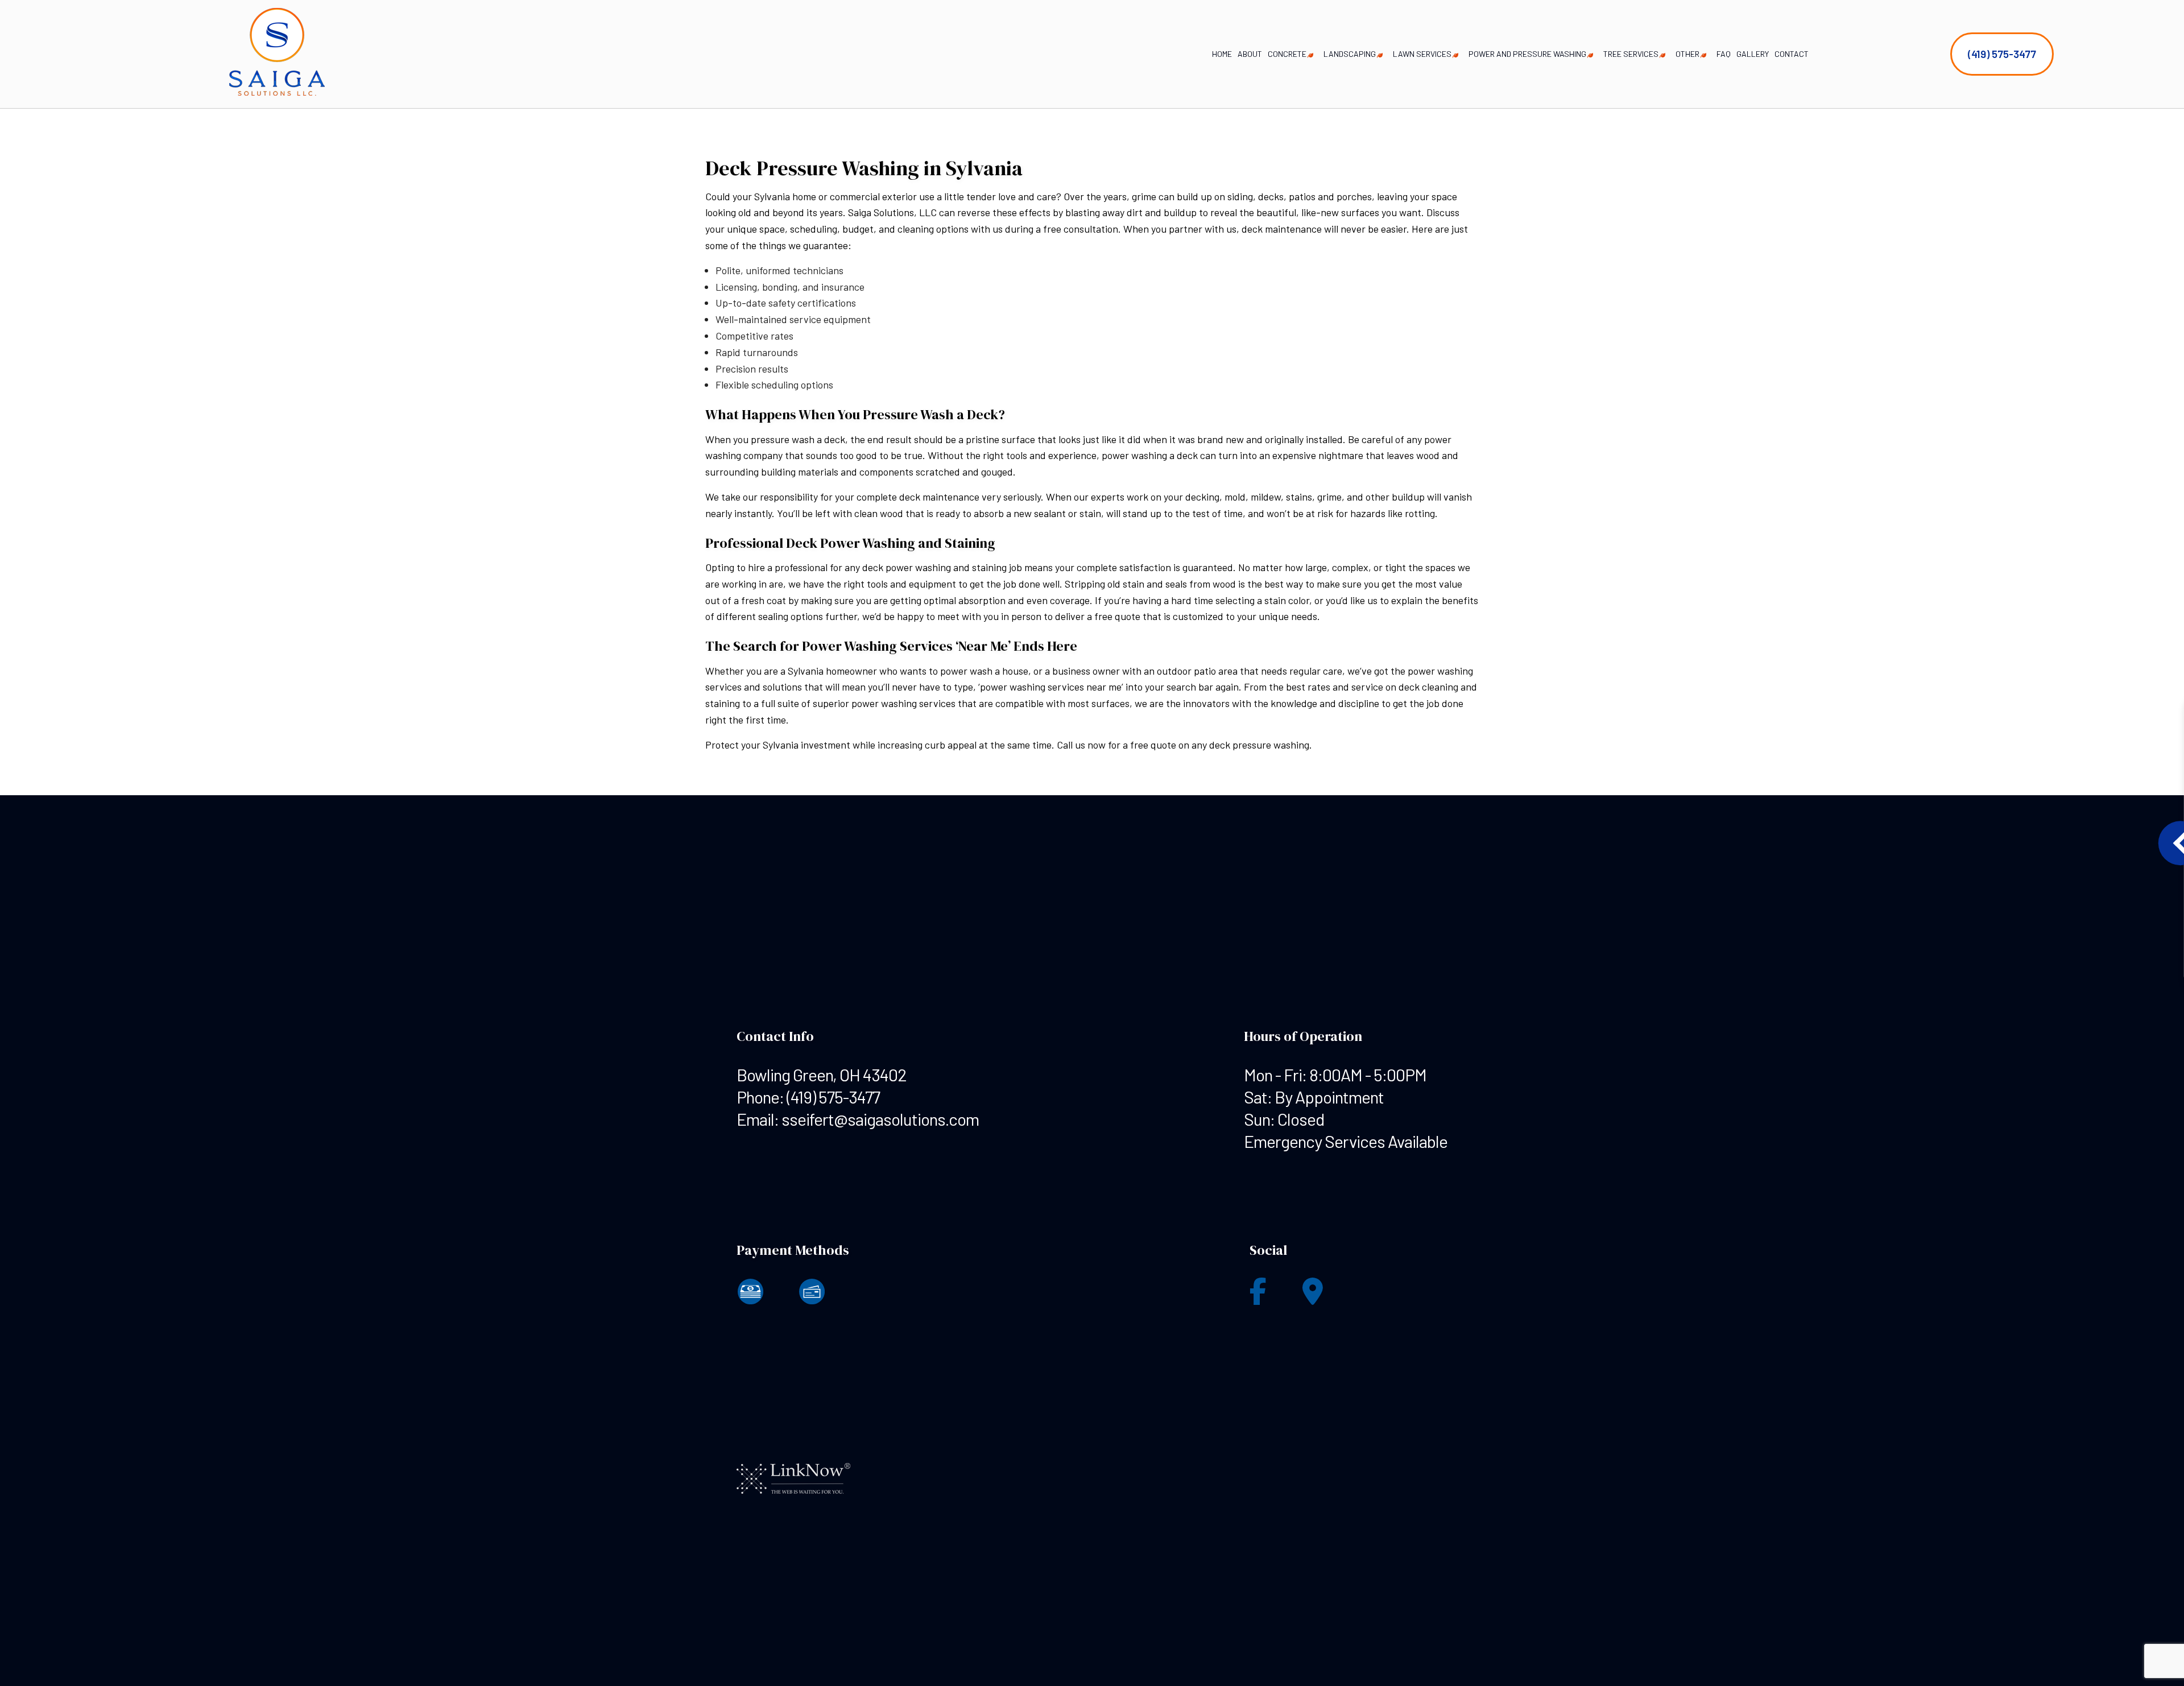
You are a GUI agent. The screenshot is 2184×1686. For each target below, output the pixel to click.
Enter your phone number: (1958, 786)
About (1250, 54)
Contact (1792, 54)
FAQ (1724, 54)
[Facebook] (1258, 1298)
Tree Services (1631, 54)
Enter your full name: (1950, 747)
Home (1222, 54)
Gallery (1753, 54)
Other (1687, 54)
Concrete (1287, 54)
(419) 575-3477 (2002, 54)
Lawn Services (1422, 54)
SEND (2083, 947)
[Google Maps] (1313, 1298)
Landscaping (1350, 54)
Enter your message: (1950, 865)
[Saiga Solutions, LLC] (277, 53)
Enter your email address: (1958, 826)
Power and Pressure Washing (1527, 54)
